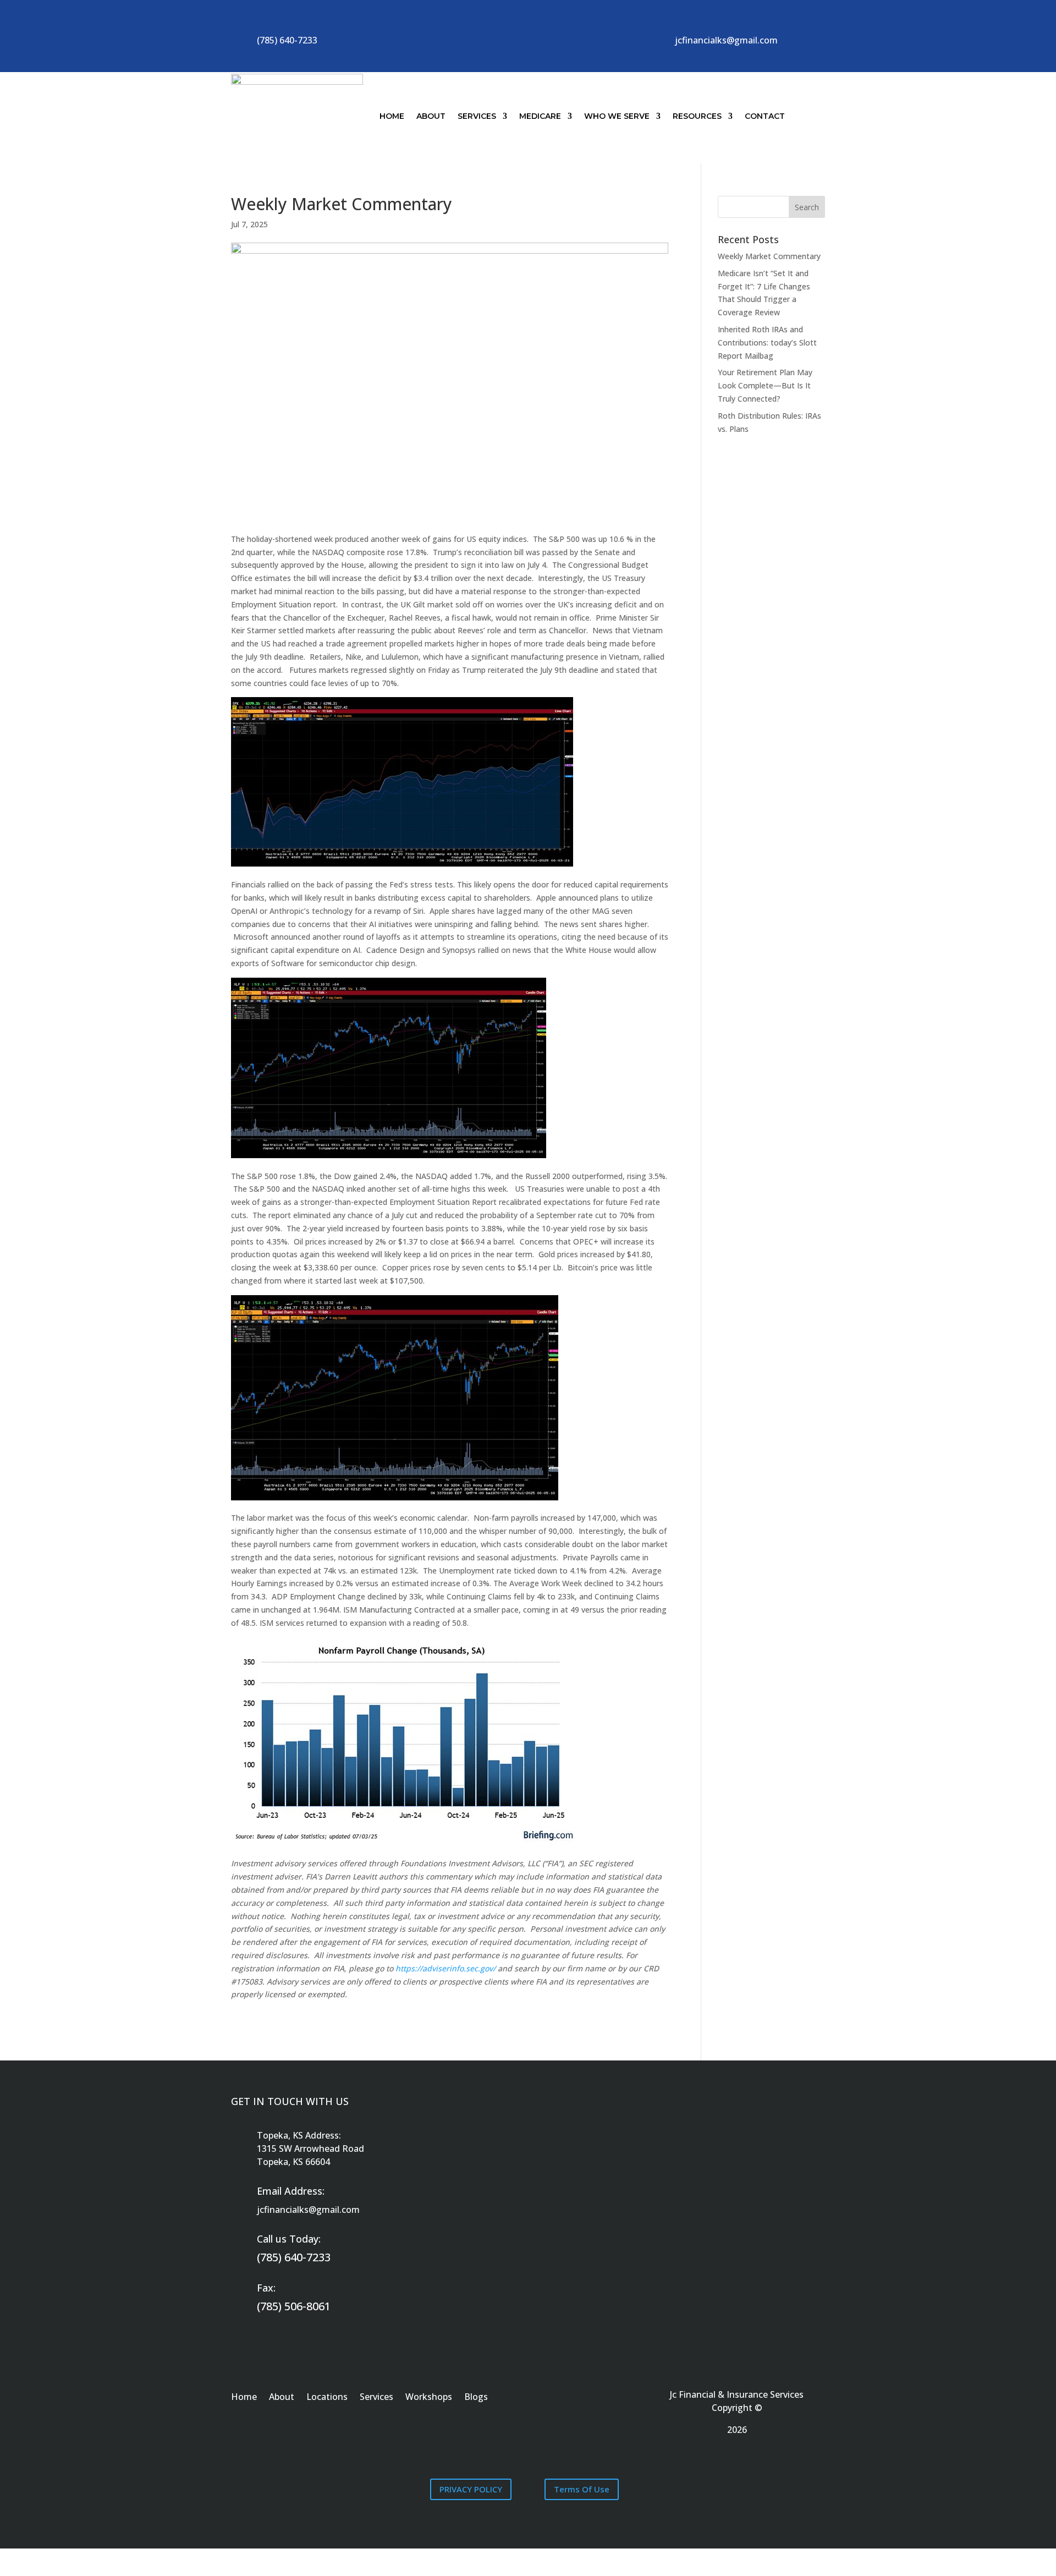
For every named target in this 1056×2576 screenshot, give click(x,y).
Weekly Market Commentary (769, 256)
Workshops (429, 2398)
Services (477, 116)
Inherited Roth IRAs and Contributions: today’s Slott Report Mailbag (767, 342)
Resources (697, 116)
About (431, 116)
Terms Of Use (582, 2489)
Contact (765, 116)
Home (392, 116)
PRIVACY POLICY (471, 2489)
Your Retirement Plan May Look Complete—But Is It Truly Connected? (765, 385)
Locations (327, 2398)
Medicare (540, 116)
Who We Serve (617, 116)
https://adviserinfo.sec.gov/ (446, 1968)
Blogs (476, 2398)
